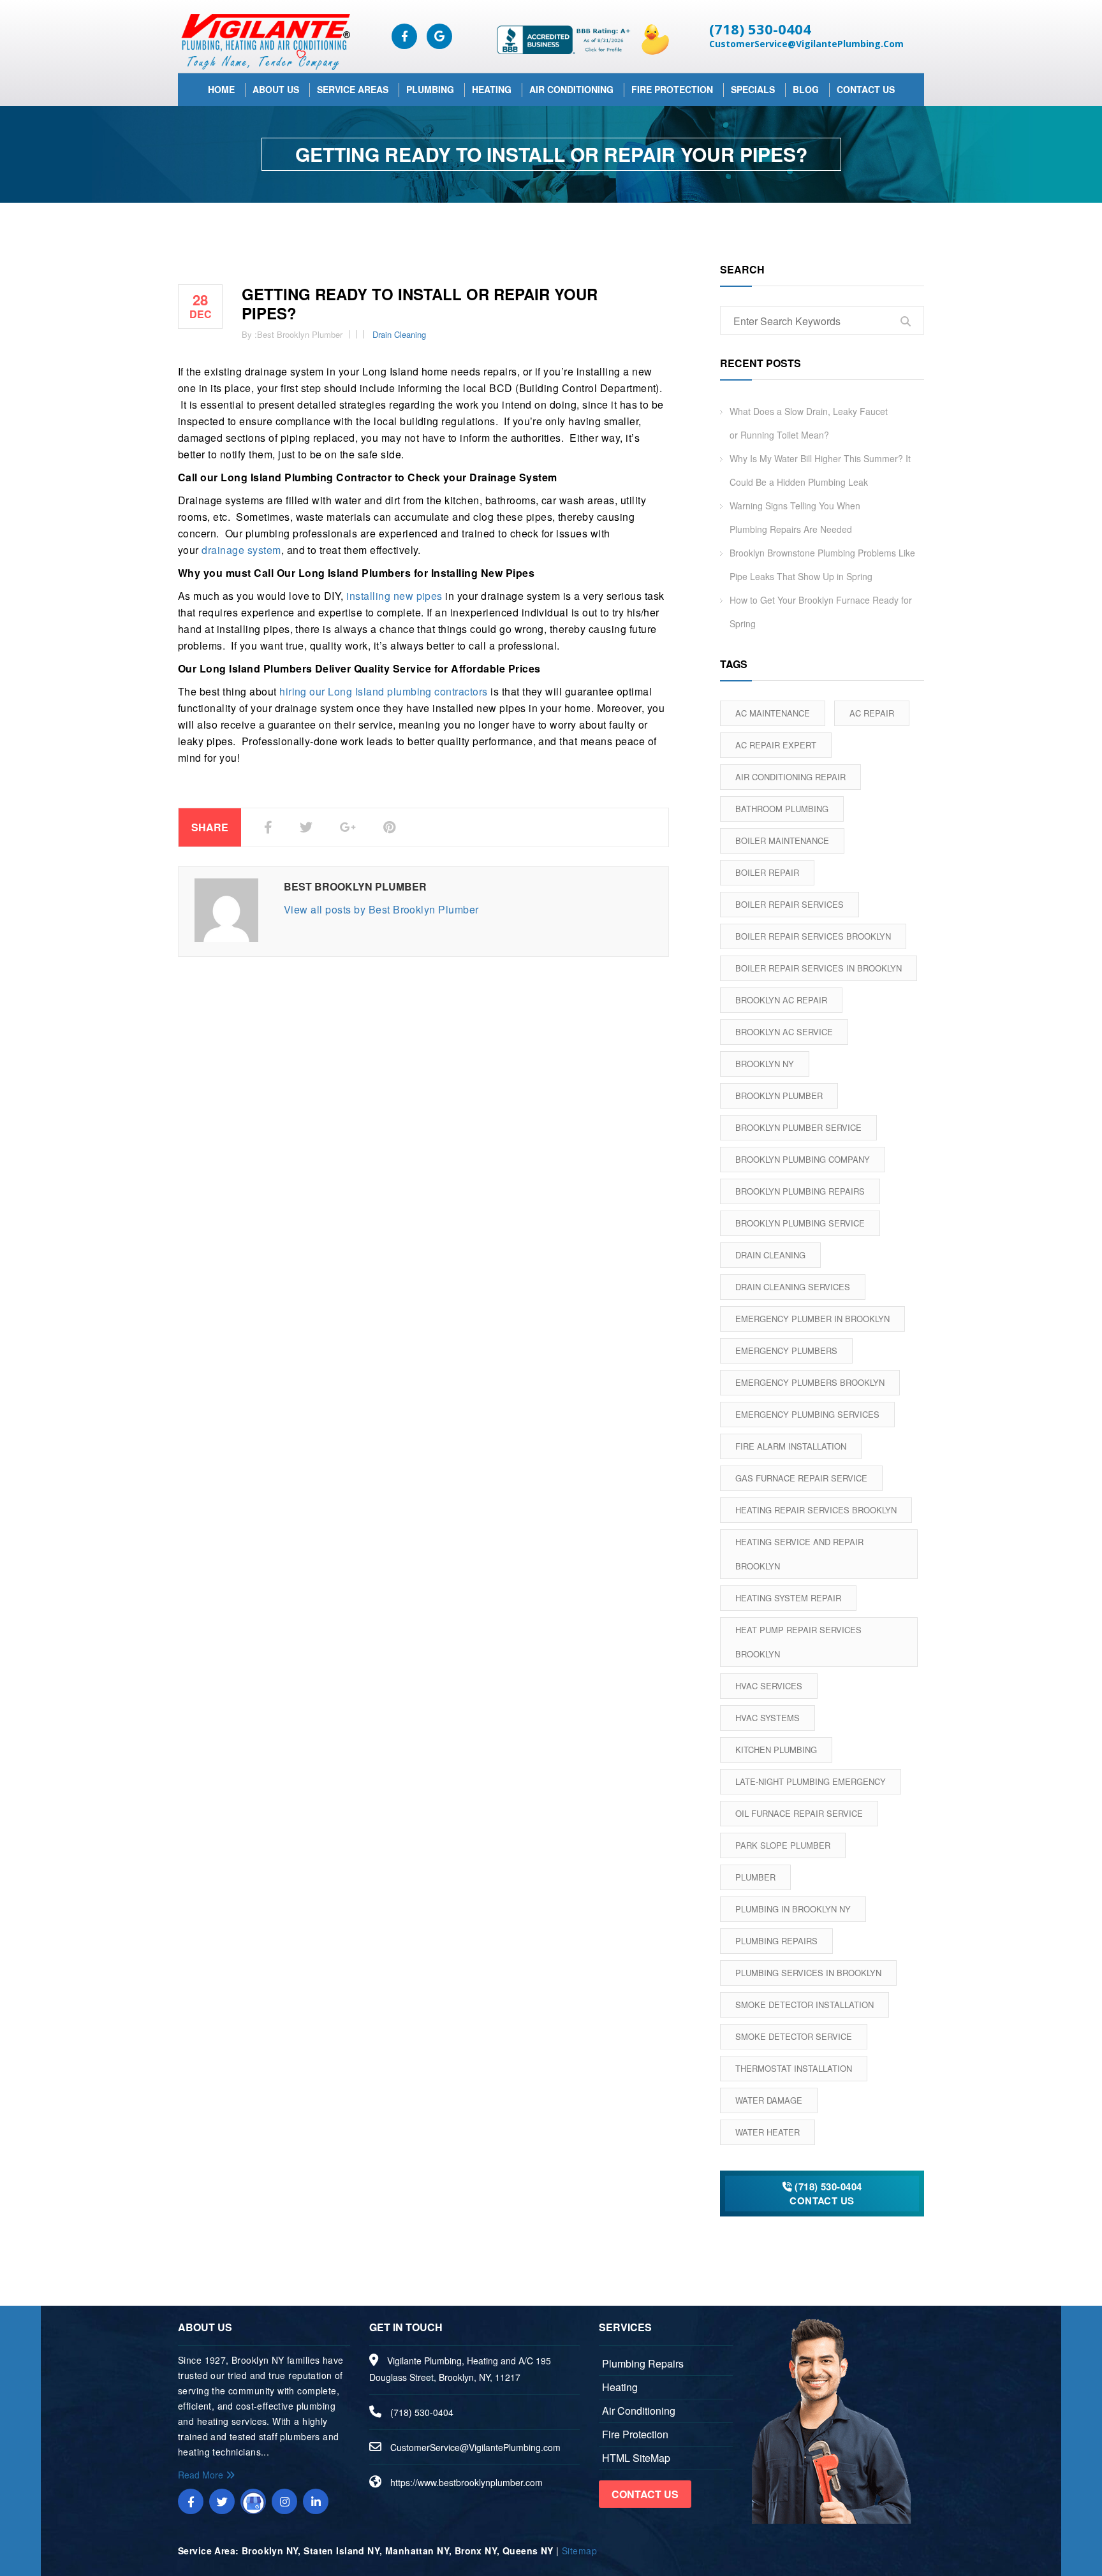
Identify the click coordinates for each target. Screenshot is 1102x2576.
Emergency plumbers (786, 1350)
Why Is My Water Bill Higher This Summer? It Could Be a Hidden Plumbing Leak (820, 470)
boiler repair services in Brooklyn (819, 968)
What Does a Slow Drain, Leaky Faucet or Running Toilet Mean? (809, 423)
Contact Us (866, 89)
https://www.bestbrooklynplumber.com (467, 2482)
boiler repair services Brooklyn (813, 936)
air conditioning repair (790, 777)
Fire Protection (672, 89)
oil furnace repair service (799, 1813)
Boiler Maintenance (782, 840)
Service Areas (353, 89)
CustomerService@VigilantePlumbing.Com (806, 44)
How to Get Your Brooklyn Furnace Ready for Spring (821, 612)
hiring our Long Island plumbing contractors (384, 691)
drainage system (241, 550)
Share (210, 827)
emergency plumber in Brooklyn (812, 1319)
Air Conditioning (571, 89)
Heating (492, 89)
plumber (755, 1877)
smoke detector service (794, 2036)
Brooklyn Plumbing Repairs (800, 1191)
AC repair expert (776, 745)
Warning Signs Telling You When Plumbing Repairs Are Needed (795, 517)
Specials (753, 89)
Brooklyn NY (765, 1064)
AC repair (872, 713)
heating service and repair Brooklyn (799, 1554)
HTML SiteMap (636, 2458)
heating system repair (788, 1598)
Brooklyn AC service (784, 1032)
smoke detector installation (804, 2005)
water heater (768, 2132)
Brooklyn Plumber (779, 1095)
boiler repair (767, 872)
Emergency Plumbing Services (807, 1414)
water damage (769, 2100)
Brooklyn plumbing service (800, 1223)
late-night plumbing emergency (811, 1781)
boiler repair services (790, 904)
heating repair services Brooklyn (816, 1510)
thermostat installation (794, 2068)
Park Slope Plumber (783, 1845)
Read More (202, 2475)
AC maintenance (773, 713)
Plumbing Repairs (776, 1941)
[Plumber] (264, 41)
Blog (806, 89)
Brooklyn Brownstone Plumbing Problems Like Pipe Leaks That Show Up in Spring (822, 564)
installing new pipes (394, 596)
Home (221, 89)
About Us (276, 89)
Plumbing (430, 89)
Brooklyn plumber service (798, 1127)
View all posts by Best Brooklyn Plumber (381, 909)
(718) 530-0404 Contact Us (826, 2194)
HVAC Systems (768, 1718)
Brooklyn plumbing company (803, 1159)
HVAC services (769, 1686)
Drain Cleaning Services (793, 1287)
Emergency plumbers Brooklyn (810, 1382)
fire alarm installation (791, 1446)
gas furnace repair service (801, 1478)
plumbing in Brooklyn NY (793, 1909)
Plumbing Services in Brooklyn (808, 1973)
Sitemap (579, 2551)
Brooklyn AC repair (781, 1000)
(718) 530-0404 (760, 29)
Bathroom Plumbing (782, 809)
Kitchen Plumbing (776, 1750)
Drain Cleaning (399, 334)
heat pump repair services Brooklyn (798, 1642)
